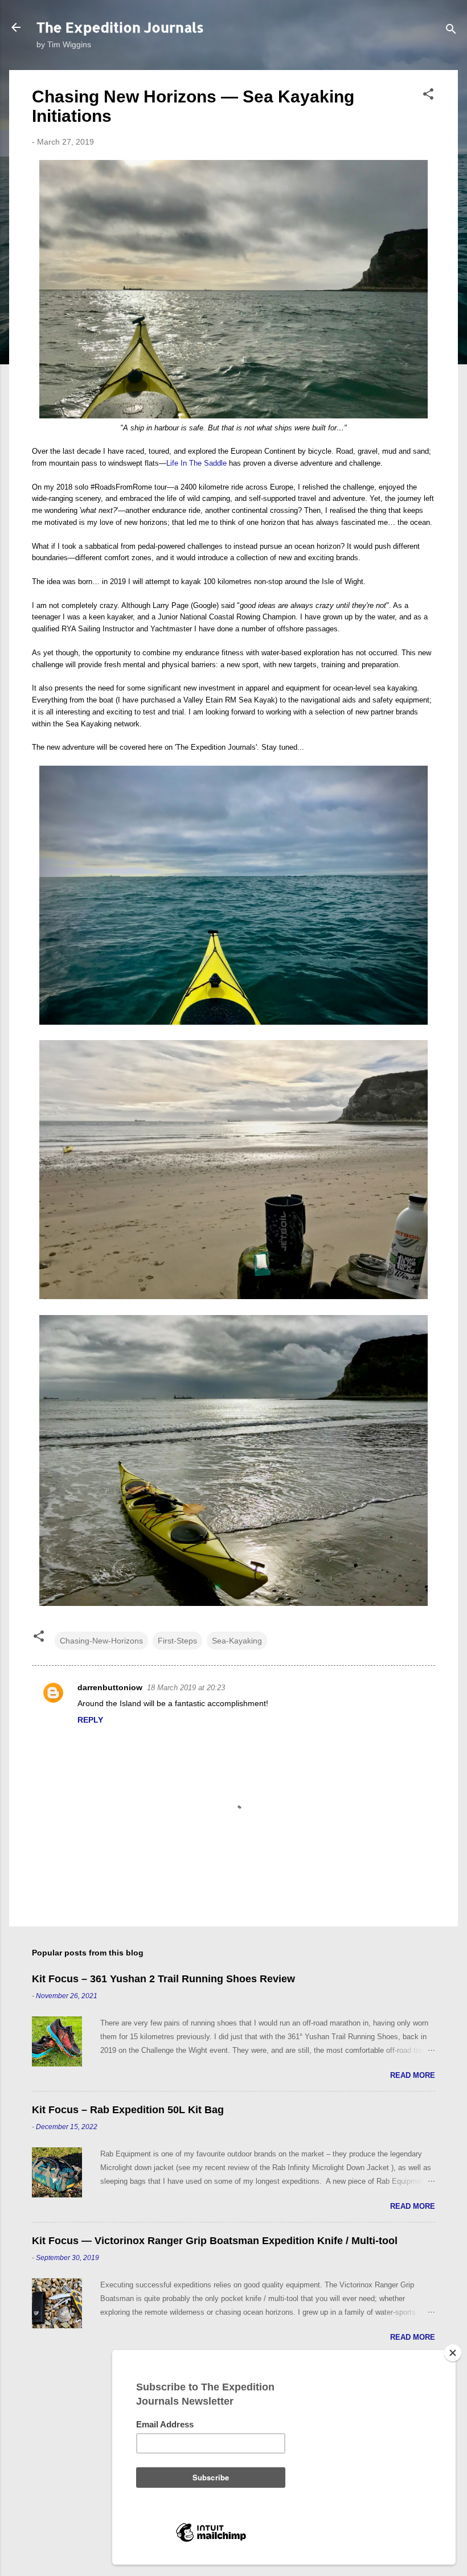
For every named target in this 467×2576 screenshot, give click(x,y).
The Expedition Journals (120, 27)
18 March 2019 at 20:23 (186, 1688)
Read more (413, 2075)
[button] (428, 96)
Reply (90, 1720)
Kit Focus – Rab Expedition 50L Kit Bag (128, 2110)
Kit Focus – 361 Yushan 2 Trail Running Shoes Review (163, 1979)
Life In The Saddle (196, 463)
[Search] (451, 31)
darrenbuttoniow (110, 1687)
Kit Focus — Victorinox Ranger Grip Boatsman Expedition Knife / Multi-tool (215, 2241)
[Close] (453, 2353)
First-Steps (177, 1641)
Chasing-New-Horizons (101, 1641)
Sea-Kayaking (237, 1641)
